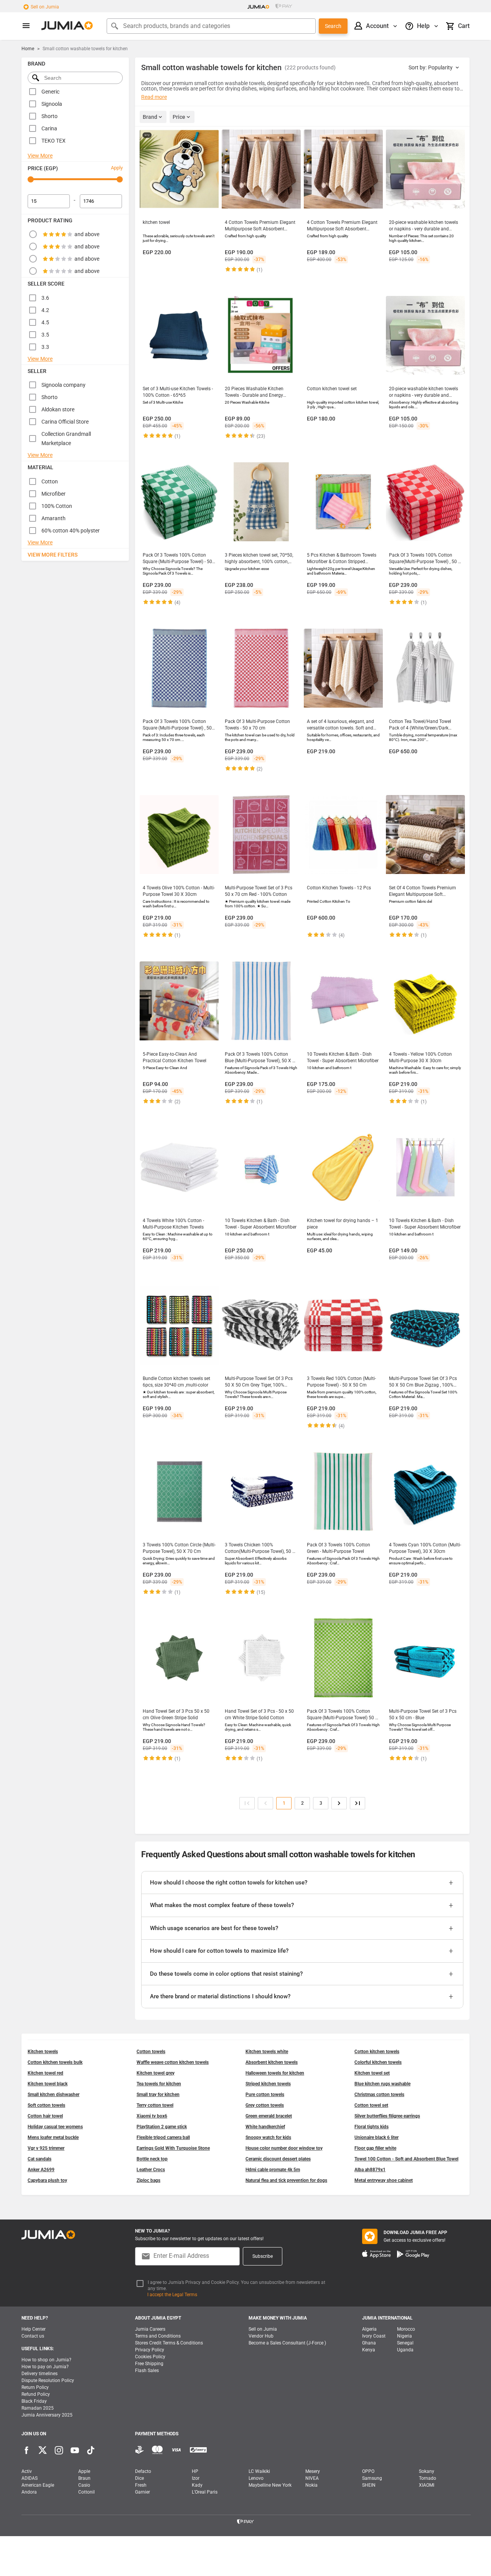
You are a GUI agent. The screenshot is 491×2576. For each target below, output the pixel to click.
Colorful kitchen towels (378, 2062)
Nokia (311, 2485)
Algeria (369, 2329)
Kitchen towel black (48, 2084)
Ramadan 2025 (38, 2408)
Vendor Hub (261, 2336)
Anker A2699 (41, 2170)
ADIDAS (30, 2478)
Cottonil (87, 2492)
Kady (197, 2485)
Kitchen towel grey (156, 2073)
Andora (29, 2492)
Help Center (34, 2329)
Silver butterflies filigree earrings (387, 2116)
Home (28, 49)
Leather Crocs (151, 2170)
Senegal (405, 2343)
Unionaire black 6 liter (376, 2137)
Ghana (369, 2343)
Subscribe (263, 2256)
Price (179, 117)
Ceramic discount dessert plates (278, 2159)
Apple (84, 2471)
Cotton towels (151, 2052)
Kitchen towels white (267, 2052)
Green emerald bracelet (269, 2116)
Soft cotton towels (46, 2105)
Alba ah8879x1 (370, 2170)
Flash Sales (147, 2371)
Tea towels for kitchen (159, 2084)
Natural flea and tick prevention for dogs (286, 2180)
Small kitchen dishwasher (54, 2095)
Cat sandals (40, 2159)
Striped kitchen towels (268, 2084)
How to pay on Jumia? (45, 2367)
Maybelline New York (270, 2485)
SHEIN (369, 2485)
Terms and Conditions (158, 2336)
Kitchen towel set (372, 2073)
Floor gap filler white (375, 2148)
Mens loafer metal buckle (53, 2137)
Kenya (369, 2350)
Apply (117, 168)
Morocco (406, 2329)
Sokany (427, 2471)
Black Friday (34, 2401)
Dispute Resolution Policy (48, 2380)
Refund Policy (36, 2394)
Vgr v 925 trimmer (46, 2148)
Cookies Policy (150, 2357)
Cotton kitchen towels (377, 2052)
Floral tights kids (372, 2127)
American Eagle (38, 2485)
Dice (139, 2478)
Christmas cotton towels (379, 2095)
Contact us (33, 2336)
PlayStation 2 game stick (162, 2127)
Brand (150, 117)
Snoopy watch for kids (268, 2137)
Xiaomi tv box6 (152, 2116)
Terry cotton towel (155, 2105)
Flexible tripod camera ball (163, 2137)
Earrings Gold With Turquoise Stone (173, 2148)
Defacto (143, 2471)
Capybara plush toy (47, 2180)
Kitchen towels (43, 2052)
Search (333, 26)
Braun (84, 2478)
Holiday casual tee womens (55, 2127)
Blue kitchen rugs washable (382, 2084)
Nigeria (404, 2336)
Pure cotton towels (265, 2095)
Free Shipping (149, 2364)
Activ (27, 2471)
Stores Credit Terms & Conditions (169, 2343)
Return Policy (35, 2387)
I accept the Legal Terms (172, 2295)
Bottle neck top (152, 2159)
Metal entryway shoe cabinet (384, 2180)
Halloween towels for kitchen (275, 2073)
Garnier (143, 2492)
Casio (84, 2485)
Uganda (405, 2350)
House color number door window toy (284, 2148)
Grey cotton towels (265, 2105)
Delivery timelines (40, 2374)
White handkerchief (265, 2127)
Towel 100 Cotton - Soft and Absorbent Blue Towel (406, 2159)
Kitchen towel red (45, 2073)
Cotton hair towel (45, 2116)
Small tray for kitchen (158, 2095)
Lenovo (256, 2478)
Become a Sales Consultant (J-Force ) (287, 2343)
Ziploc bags (148, 2180)
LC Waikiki (259, 2471)
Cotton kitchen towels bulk (55, 2062)
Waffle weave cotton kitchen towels (173, 2062)
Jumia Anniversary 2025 (47, 2415)
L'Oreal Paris (205, 2492)
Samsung (372, 2478)
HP (195, 2471)
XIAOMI (427, 2485)
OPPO (368, 2471)
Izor (196, 2478)
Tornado (428, 2478)
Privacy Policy (150, 2350)
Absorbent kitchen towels (272, 2062)
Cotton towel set (371, 2105)
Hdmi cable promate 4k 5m (273, 2170)
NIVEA (312, 2478)
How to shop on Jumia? (46, 2360)
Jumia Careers (150, 2329)
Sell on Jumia (45, 7)
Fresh (141, 2485)
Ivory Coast (374, 2336)
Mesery (313, 2471)
